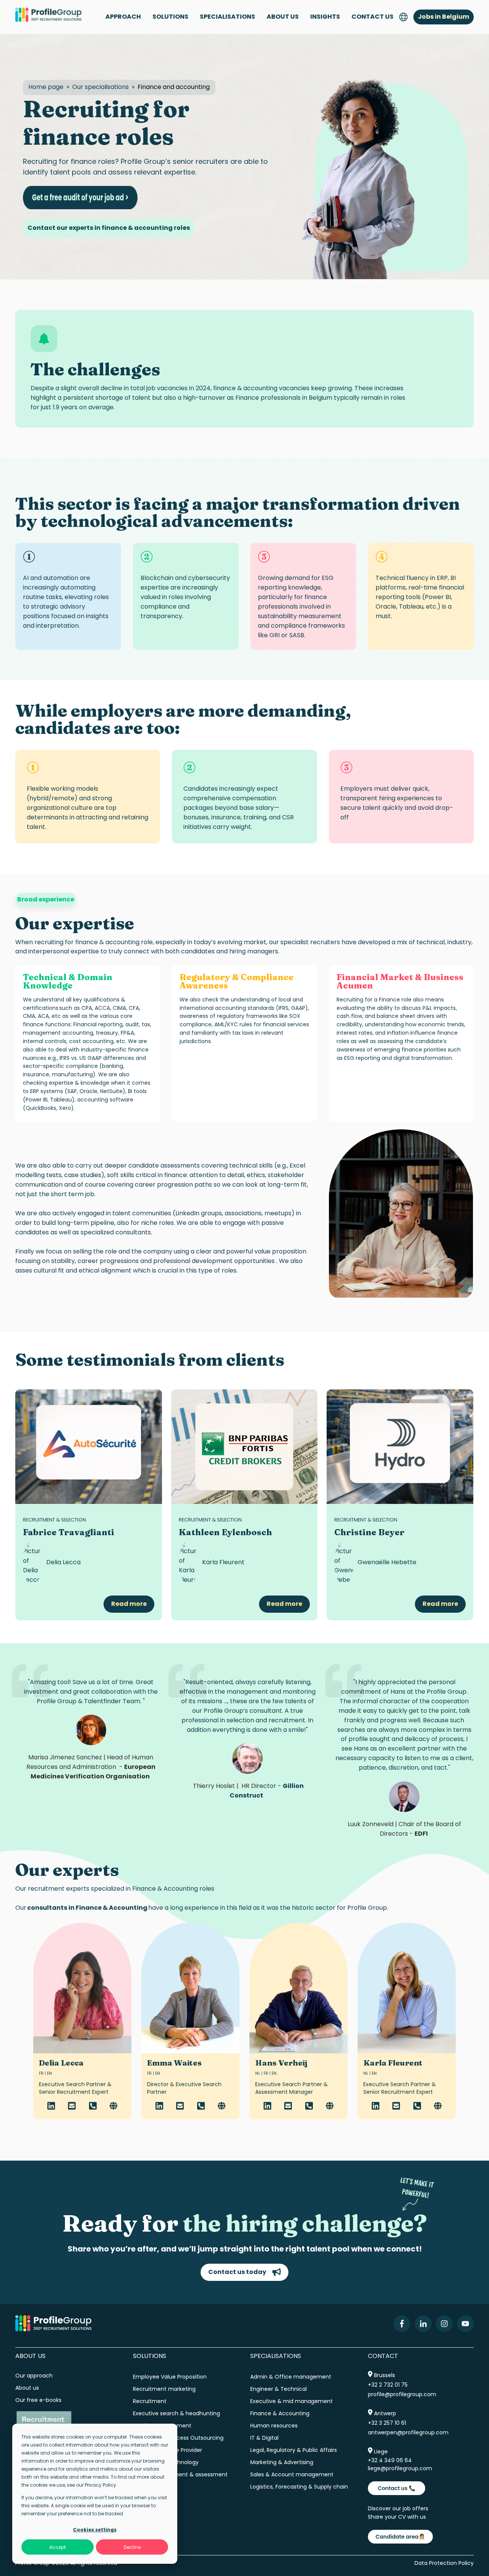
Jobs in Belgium (444, 17)
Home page (46, 87)
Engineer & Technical (279, 2389)
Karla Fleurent (223, 1562)
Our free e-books (38, 2400)
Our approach (34, 2376)
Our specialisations (100, 87)
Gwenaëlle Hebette (387, 1562)
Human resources (274, 2426)
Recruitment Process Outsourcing (178, 2438)
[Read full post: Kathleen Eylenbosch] (244, 1447)
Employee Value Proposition (170, 2377)
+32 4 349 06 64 (390, 2460)
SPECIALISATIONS (227, 17)
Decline (132, 2547)
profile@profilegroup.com (402, 2394)
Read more (129, 1604)
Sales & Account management (292, 2474)
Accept (57, 2547)
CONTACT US (372, 17)
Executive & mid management (291, 2401)
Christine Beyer (369, 1532)
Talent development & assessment (180, 2474)
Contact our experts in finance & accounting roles (109, 228)
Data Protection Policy (444, 2563)
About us (28, 2388)
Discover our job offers (398, 2508)
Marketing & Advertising (282, 2462)
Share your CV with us (397, 2517)
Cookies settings (95, 2530)
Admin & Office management (291, 2377)
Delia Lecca (63, 1562)
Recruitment (150, 2401)
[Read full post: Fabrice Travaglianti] (89, 1447)
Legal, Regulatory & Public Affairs (294, 2450)
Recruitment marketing (164, 2389)
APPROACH (123, 17)
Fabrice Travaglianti (69, 1532)
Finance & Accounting (280, 2413)
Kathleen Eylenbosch (225, 1532)
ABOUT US (283, 17)
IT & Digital (264, 2438)
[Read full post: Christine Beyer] (400, 1447)
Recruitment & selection (54, 1520)
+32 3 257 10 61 (387, 2423)
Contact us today (237, 2272)
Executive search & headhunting (176, 2413)
